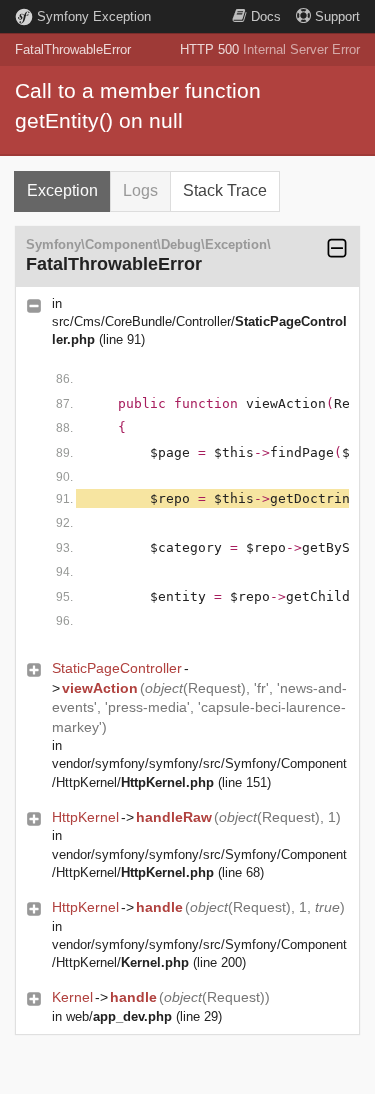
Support (337, 16)
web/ (119, 1016)
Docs (266, 16)
